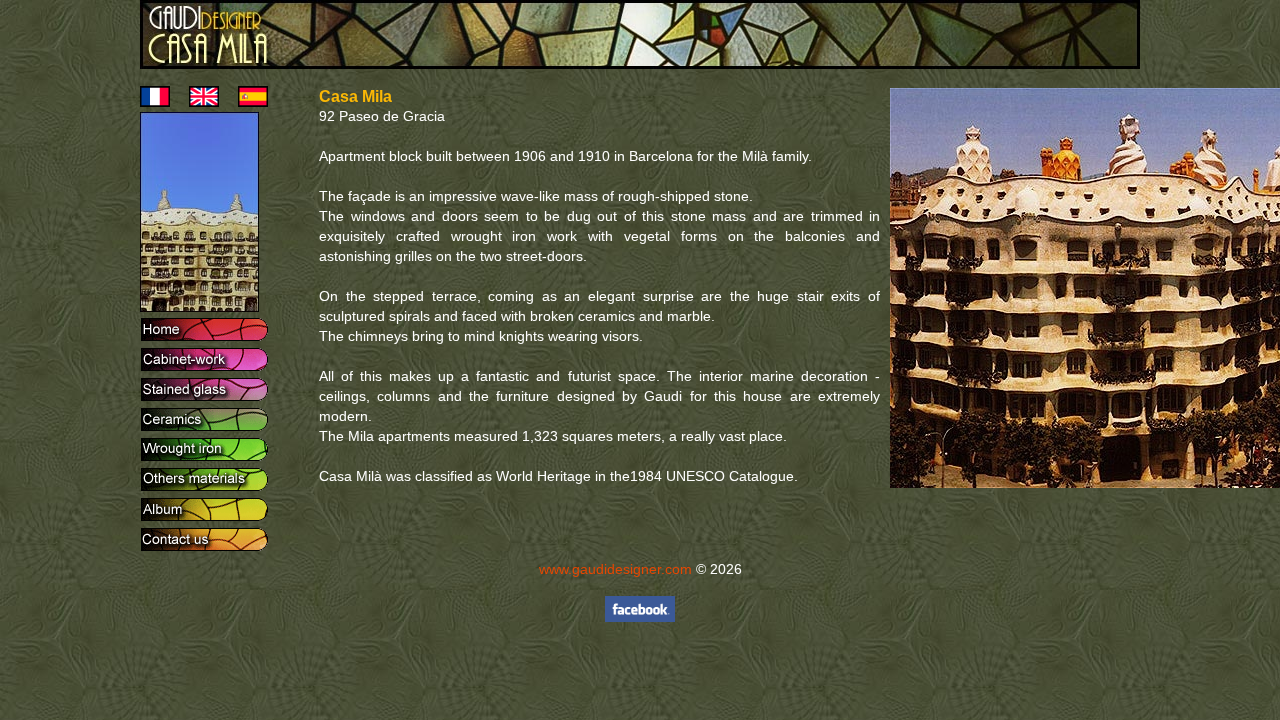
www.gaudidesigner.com (615, 569)
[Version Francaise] (155, 102)
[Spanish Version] (245, 102)
